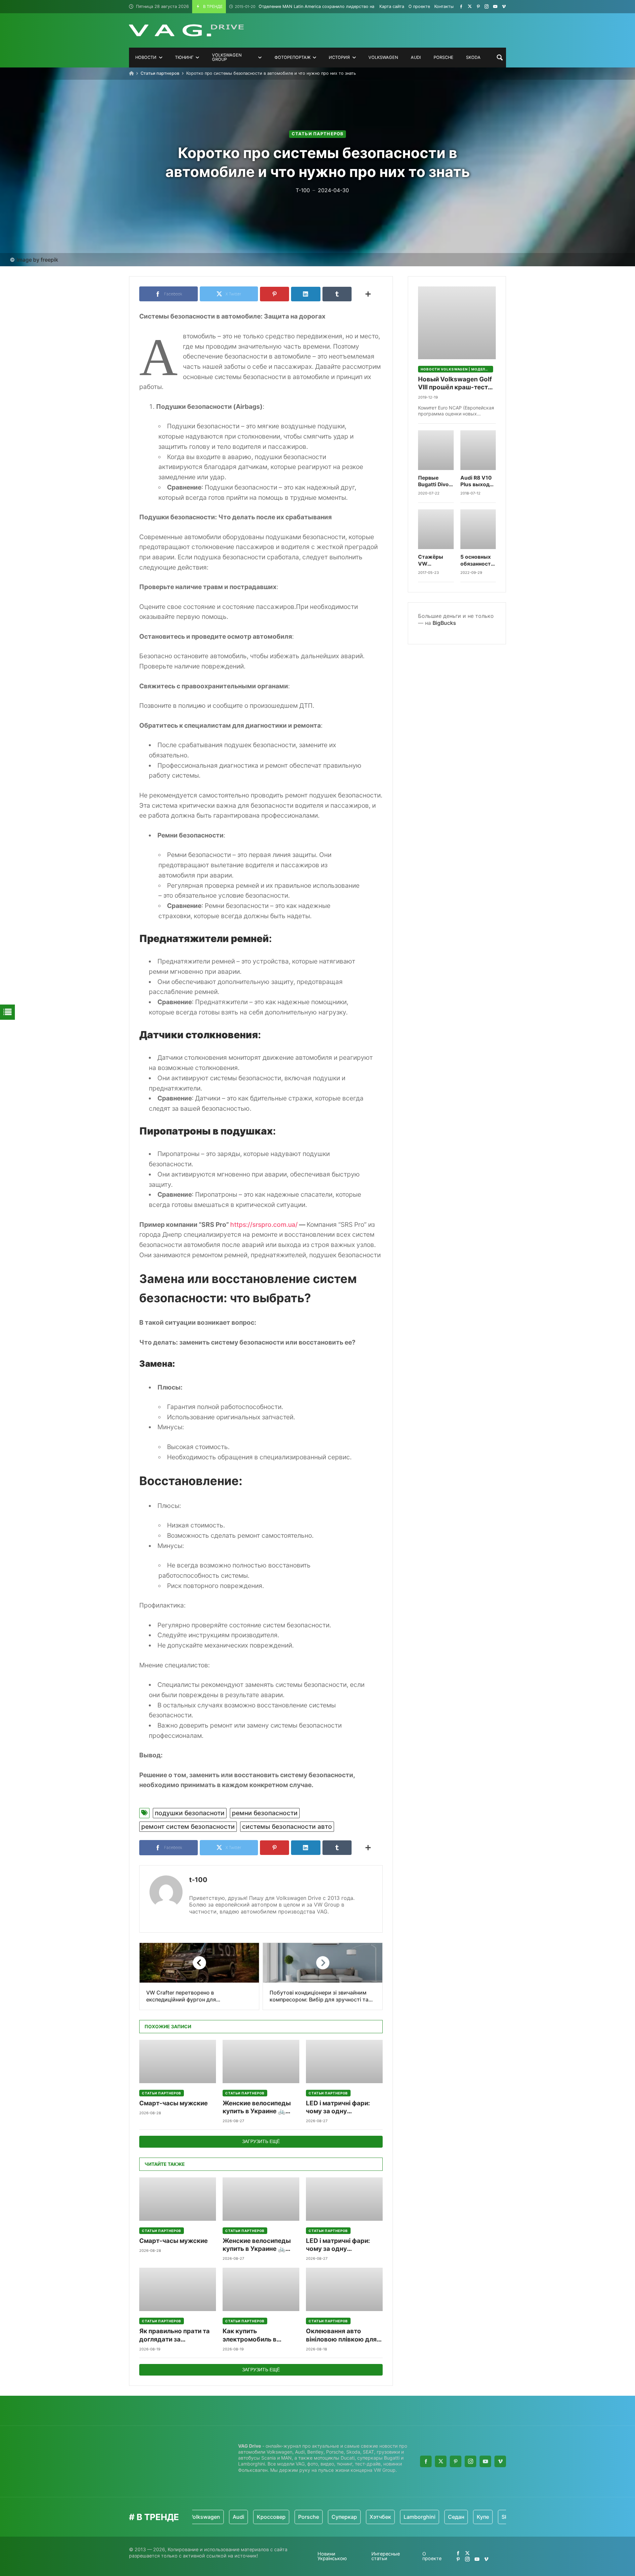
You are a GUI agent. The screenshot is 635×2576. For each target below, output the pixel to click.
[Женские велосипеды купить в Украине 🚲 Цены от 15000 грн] (261, 2061)
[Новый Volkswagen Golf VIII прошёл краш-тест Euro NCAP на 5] (457, 323)
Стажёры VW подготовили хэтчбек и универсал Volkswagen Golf (435, 560)
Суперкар (308, 2517)
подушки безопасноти (190, 1813)
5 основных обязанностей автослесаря (478, 560)
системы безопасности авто (287, 1826)
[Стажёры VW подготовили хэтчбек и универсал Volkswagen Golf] (436, 529)
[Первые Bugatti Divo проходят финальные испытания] (436, 450)
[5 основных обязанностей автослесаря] (478, 529)
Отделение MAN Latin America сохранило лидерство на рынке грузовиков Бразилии (335, 6)
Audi (202, 2517)
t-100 (198, 1880)
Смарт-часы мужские (173, 2103)
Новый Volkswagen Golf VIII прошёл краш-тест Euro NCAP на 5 (455, 384)
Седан (420, 2517)
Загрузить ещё (261, 2141)
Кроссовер (235, 2517)
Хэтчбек (344, 2517)
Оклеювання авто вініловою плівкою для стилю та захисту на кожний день (341, 2335)
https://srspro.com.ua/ (264, 1224)
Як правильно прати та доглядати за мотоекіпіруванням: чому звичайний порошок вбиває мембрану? (174, 2335)
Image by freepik (37, 260)
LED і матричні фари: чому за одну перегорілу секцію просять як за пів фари (341, 2107)
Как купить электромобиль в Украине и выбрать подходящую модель (256, 2335)
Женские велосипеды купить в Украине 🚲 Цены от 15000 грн (257, 2107)
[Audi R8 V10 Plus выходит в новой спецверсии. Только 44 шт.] (478, 450)
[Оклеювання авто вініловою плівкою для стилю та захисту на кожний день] (344, 2289)
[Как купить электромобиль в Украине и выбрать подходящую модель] (261, 2289)
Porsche (272, 2517)
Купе (446, 2517)
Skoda (473, 2517)
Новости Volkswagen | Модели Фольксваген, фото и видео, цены (457, 369)
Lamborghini (383, 2517)
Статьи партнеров (160, 73)
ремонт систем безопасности (188, 1826)
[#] (461, 6)
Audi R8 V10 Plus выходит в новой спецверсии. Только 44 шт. (478, 481)
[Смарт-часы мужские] (178, 2061)
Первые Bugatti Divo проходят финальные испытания (433, 481)
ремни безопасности (265, 1813)
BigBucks (444, 623)
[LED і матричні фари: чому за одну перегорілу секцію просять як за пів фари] (344, 2061)
